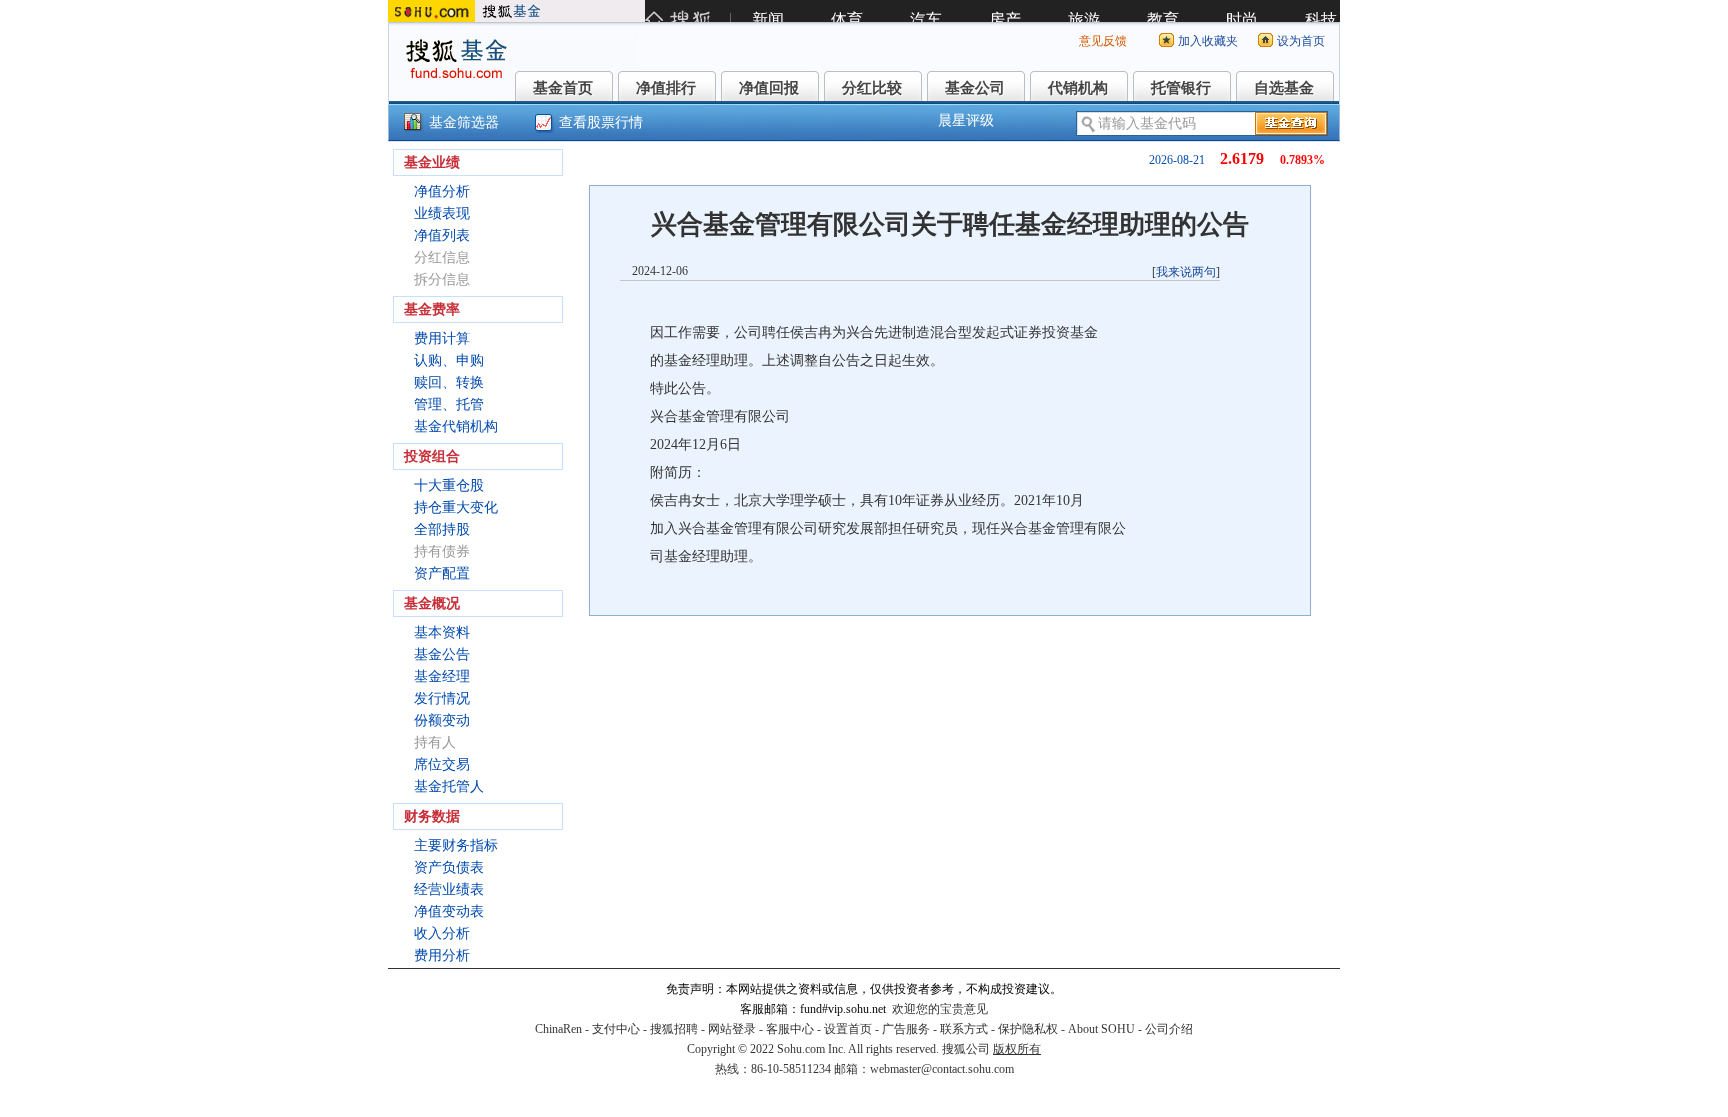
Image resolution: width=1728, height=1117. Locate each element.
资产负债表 (449, 867)
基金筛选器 (464, 122)
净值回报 (769, 88)
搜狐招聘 (674, 1029)
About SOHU (1101, 1029)
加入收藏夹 (1208, 41)
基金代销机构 (456, 426)
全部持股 (442, 529)
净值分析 (442, 191)
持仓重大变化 (456, 507)
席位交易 (442, 764)
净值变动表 (449, 911)
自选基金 (1284, 88)
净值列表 (442, 235)
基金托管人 (449, 786)
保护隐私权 (1028, 1029)
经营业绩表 (449, 889)
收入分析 (442, 933)
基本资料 (442, 632)
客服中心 (790, 1029)
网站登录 (732, 1029)
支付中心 (616, 1029)
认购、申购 (449, 360)
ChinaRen (558, 1029)
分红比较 (872, 88)
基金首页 (563, 88)
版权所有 (1017, 1049)
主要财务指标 (456, 845)
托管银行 (1181, 88)
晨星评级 (966, 120)
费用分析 (442, 955)
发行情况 (442, 698)
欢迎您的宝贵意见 (940, 1009)
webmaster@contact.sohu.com (942, 1069)
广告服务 (906, 1029)
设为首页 (1301, 41)
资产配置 (442, 573)
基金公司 (975, 88)
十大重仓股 (449, 485)
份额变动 (442, 720)
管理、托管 (449, 404)
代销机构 (1078, 88)
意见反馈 (1103, 41)
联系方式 (964, 1029)
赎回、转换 (449, 382)
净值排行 (666, 88)
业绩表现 (442, 213)
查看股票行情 (601, 122)
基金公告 (442, 654)
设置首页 (848, 1029)
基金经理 (442, 676)
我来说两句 (1186, 272)
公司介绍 (1169, 1029)
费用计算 (442, 338)
